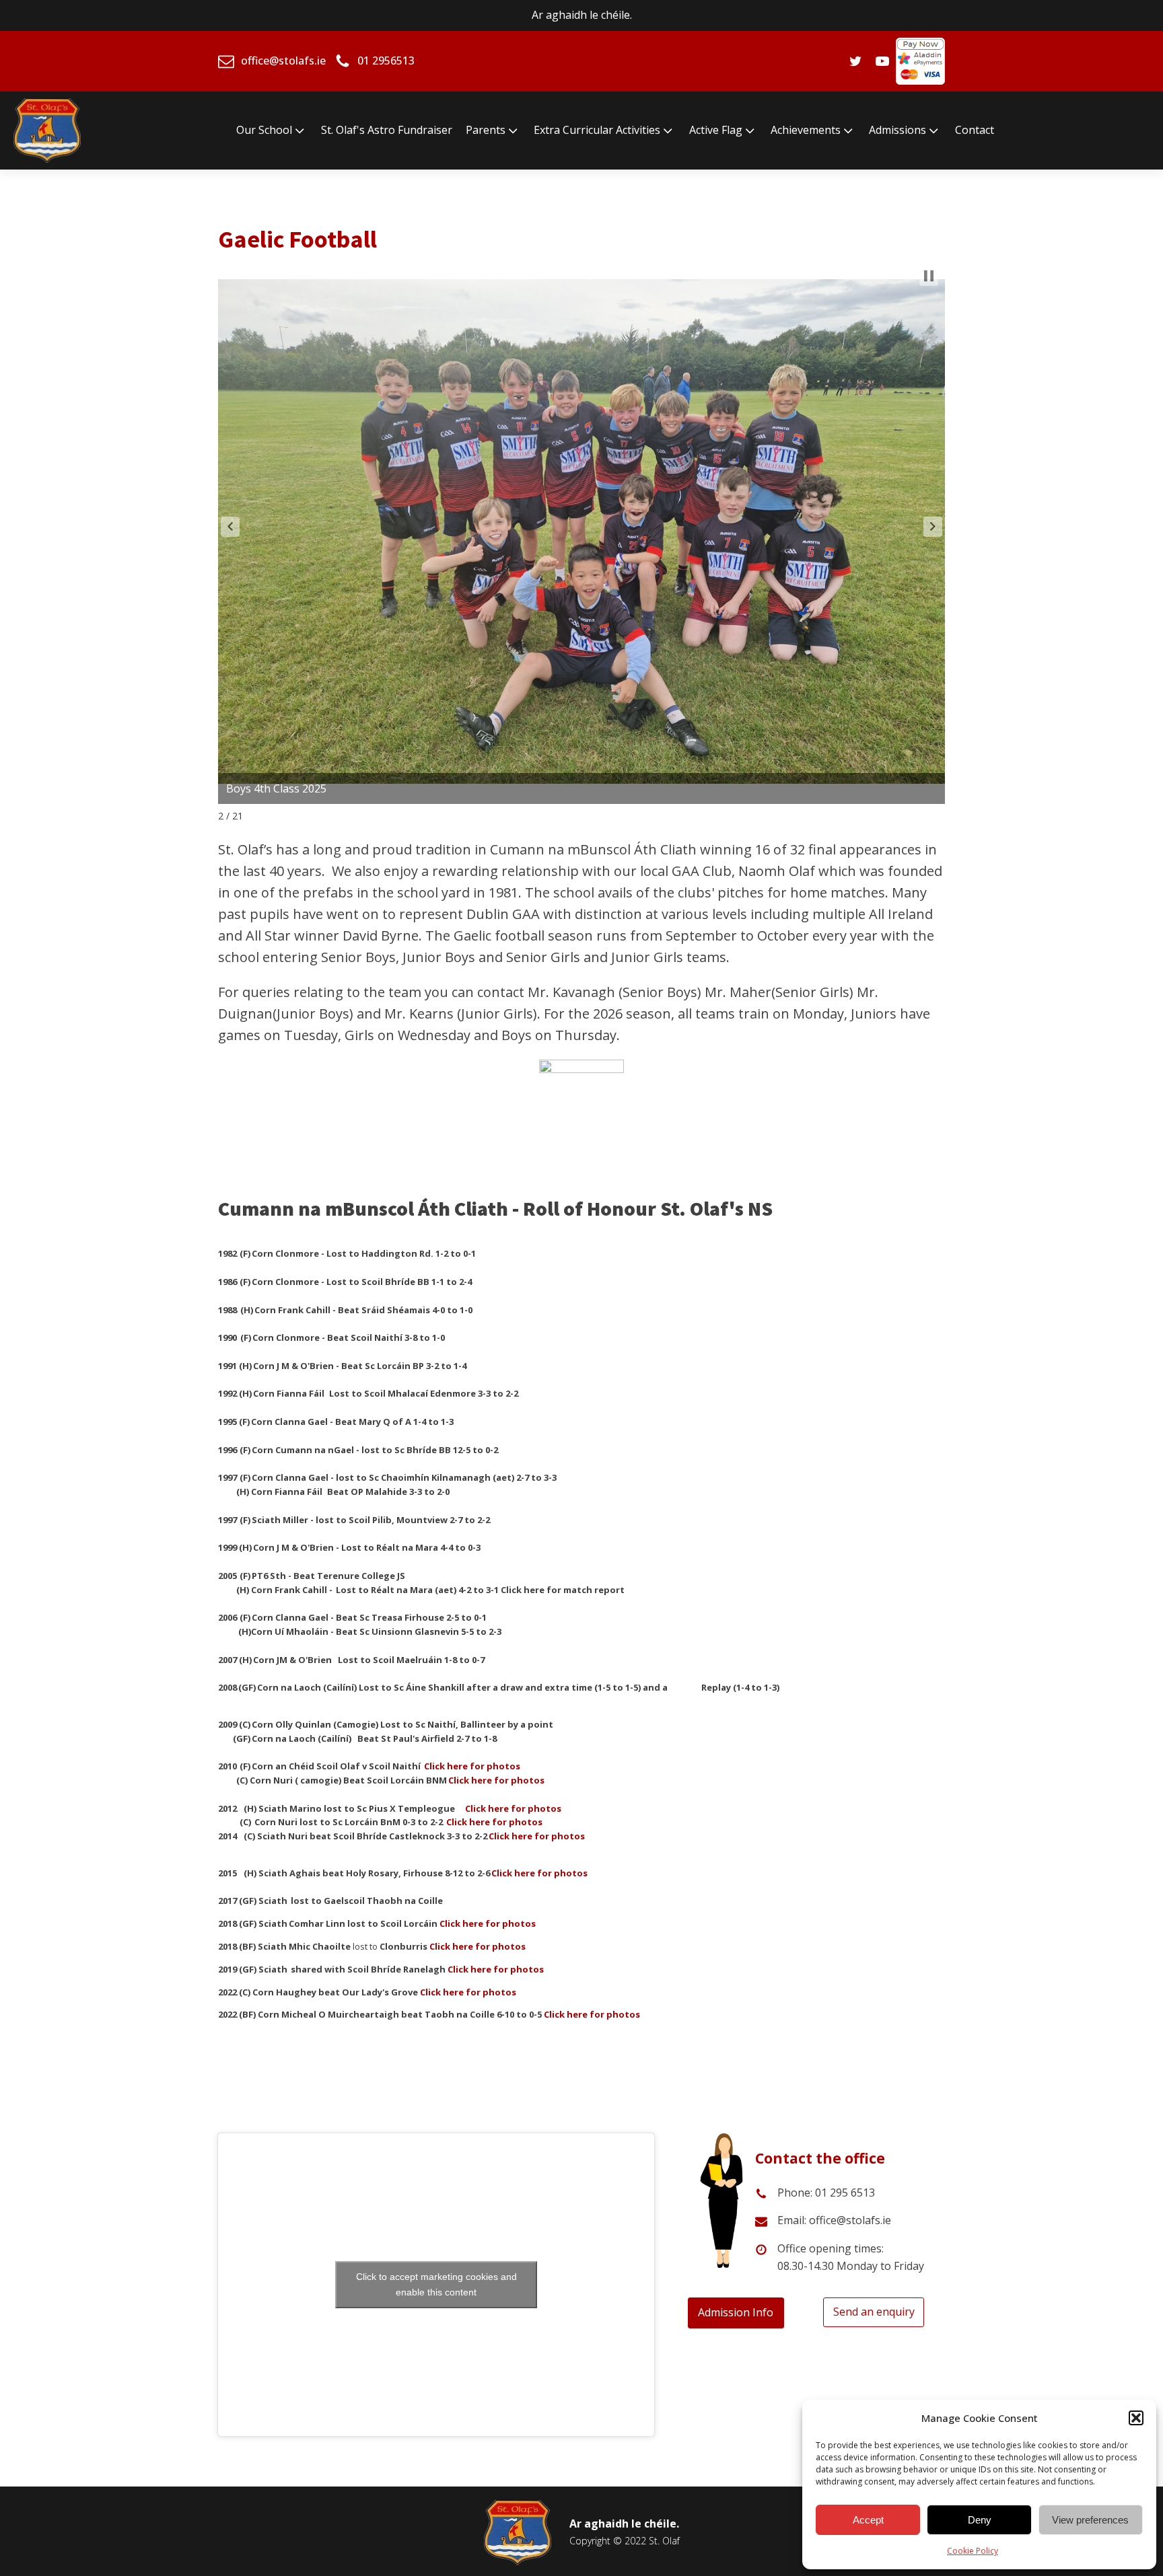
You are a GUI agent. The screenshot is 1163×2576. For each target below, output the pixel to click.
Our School (264, 130)
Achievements (806, 130)
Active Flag (716, 130)
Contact (975, 130)
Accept (868, 2520)
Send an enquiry (874, 2312)
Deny (980, 2520)
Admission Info (736, 2312)
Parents (486, 130)
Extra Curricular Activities (597, 130)
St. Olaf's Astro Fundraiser (387, 130)
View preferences (1090, 2520)
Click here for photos (478, 1946)
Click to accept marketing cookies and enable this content (436, 2284)
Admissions (897, 130)
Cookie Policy (973, 2551)
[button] (1136, 2418)
